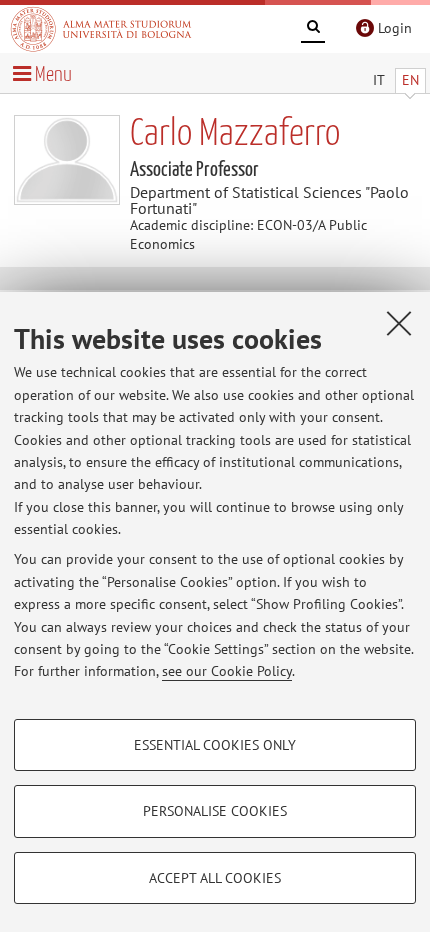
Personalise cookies (215, 811)
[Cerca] (313, 30)
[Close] (399, 323)
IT (379, 80)
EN (410, 80)
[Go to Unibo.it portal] (101, 29)
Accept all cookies (215, 878)
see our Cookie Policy (227, 671)
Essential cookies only (215, 745)
